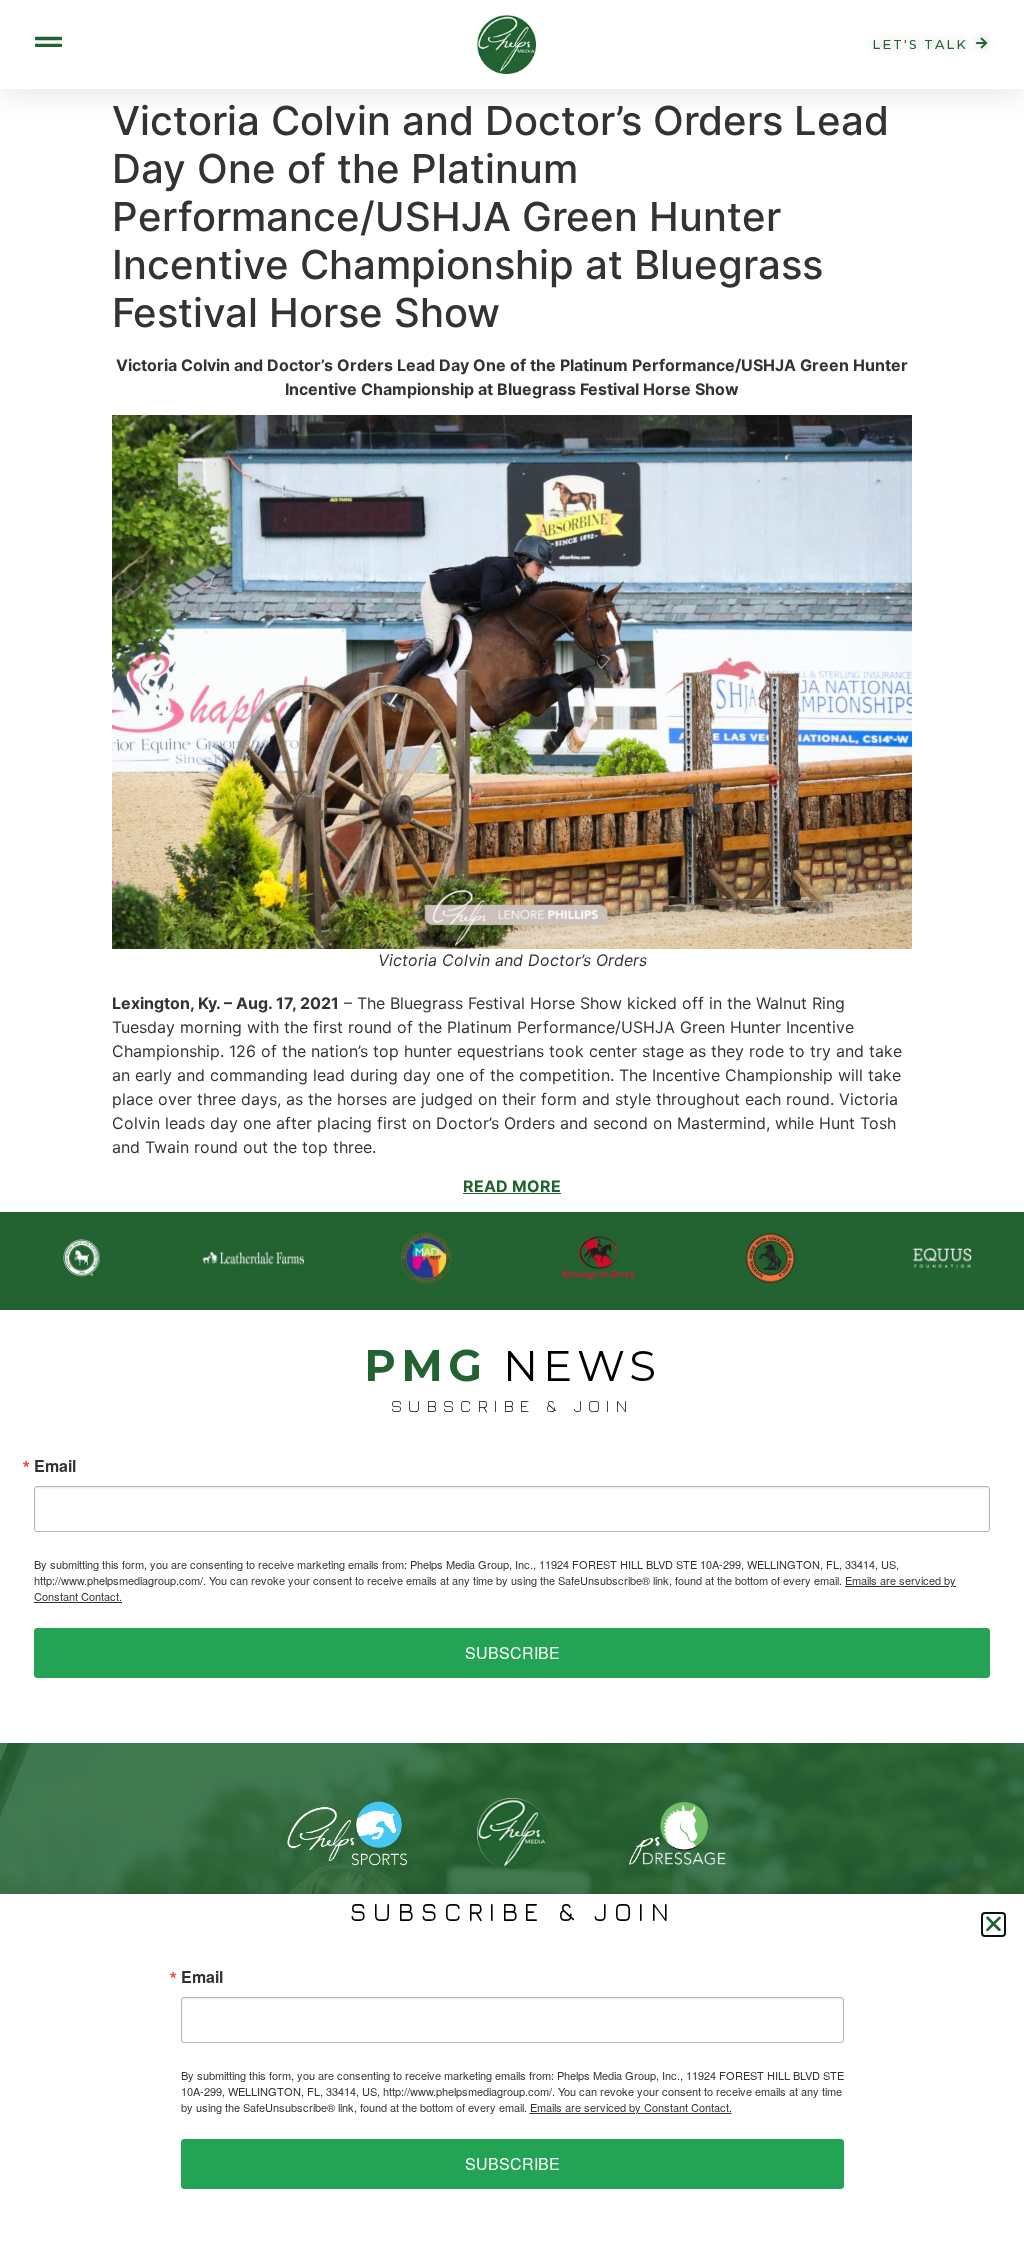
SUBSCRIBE (512, 1652)
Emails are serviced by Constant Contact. (631, 2107)
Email (55, 1466)
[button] (993, 1924)
